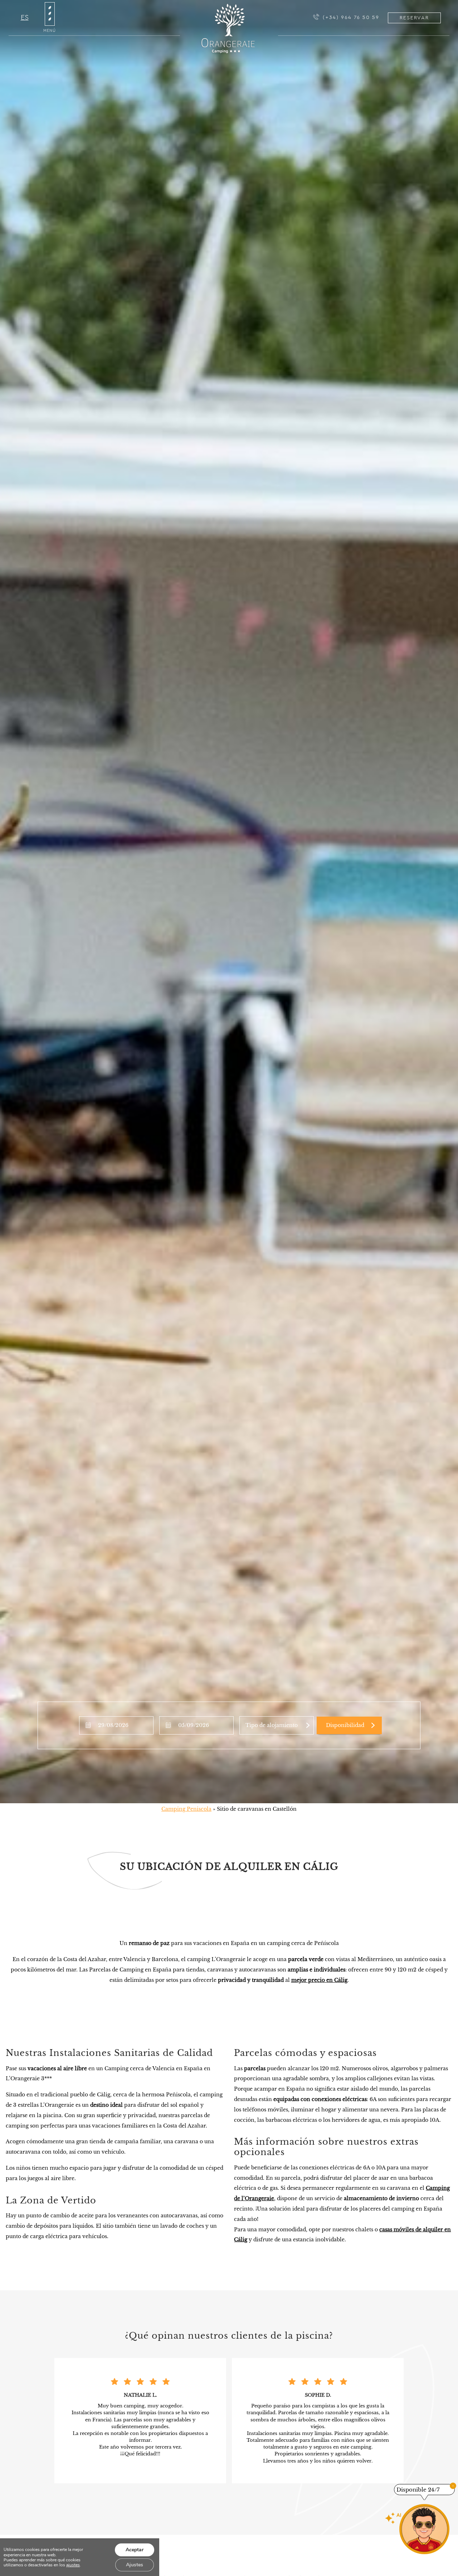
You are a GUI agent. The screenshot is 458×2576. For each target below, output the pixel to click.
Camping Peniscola (186, 1809)
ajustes (73, 2565)
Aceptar (135, 2550)
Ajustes (135, 2565)
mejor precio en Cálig (319, 1980)
